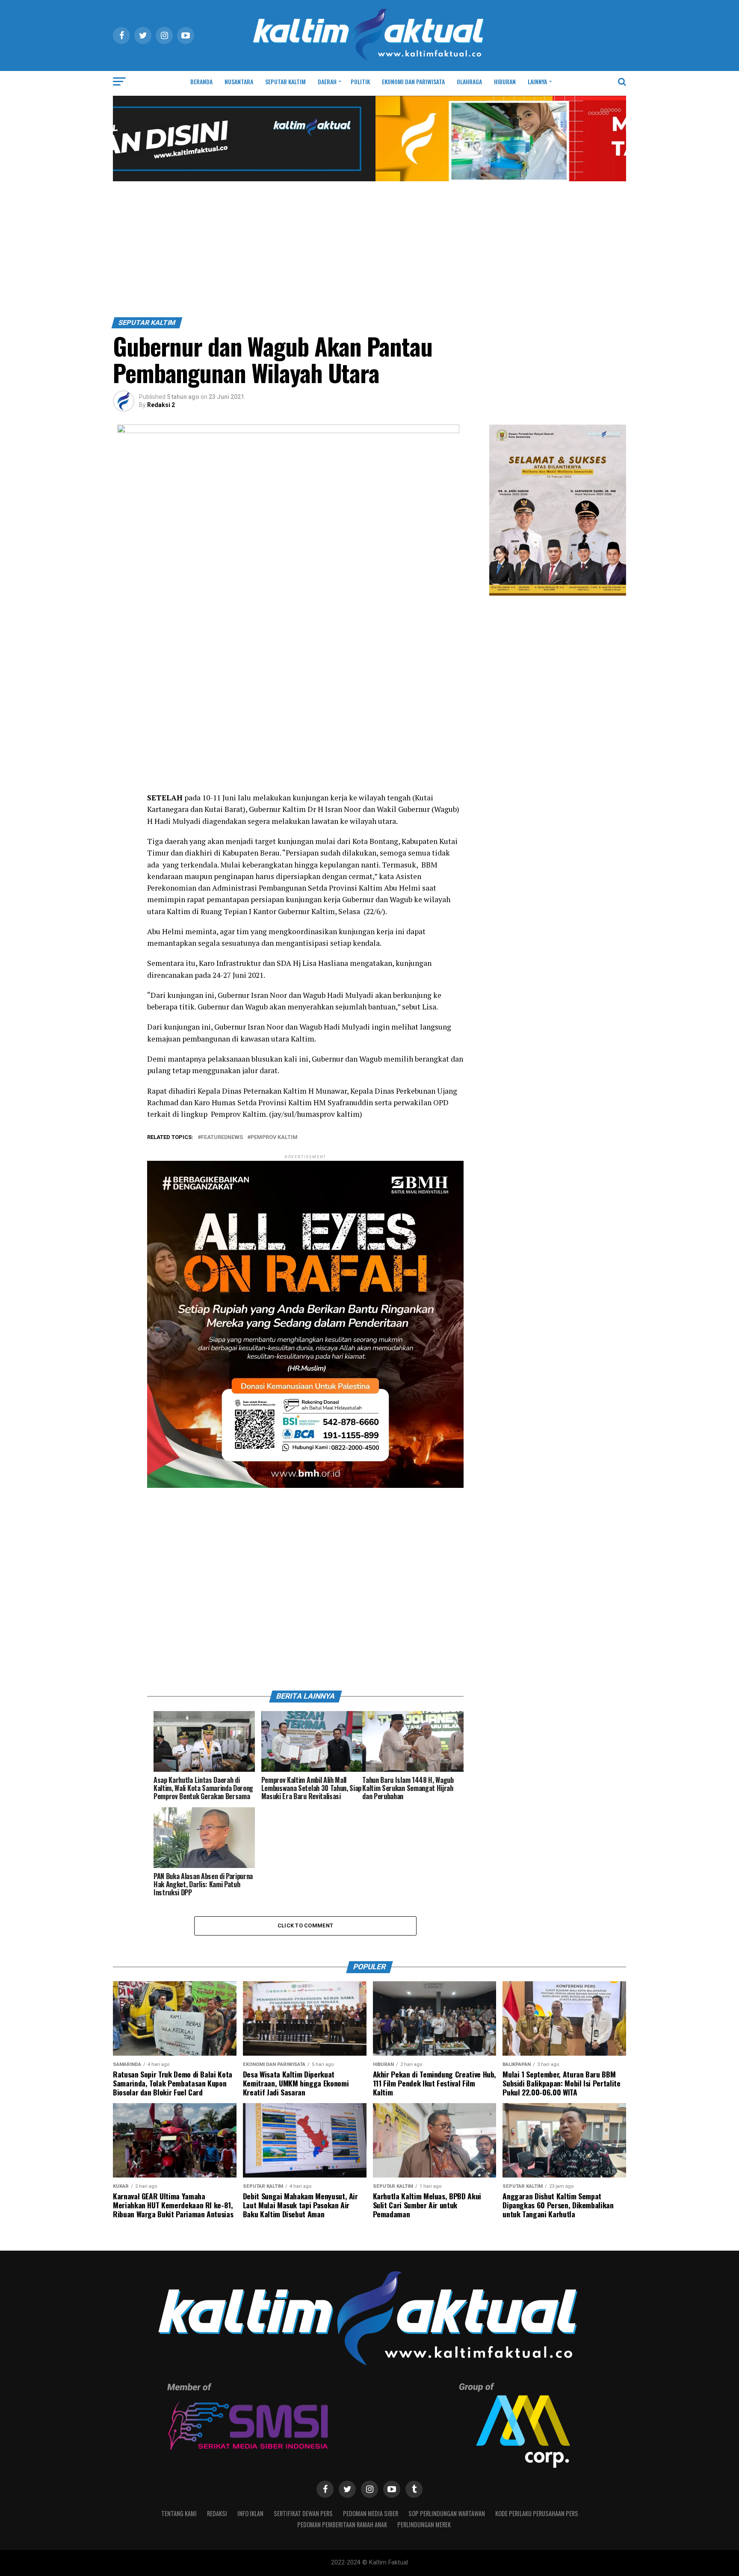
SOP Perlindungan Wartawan (447, 2513)
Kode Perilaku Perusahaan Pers (537, 2513)
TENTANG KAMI (179, 2513)
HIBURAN (505, 81)
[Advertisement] (369, 253)
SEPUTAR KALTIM (285, 81)
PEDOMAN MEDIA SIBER (371, 2513)
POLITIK (360, 81)
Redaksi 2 (161, 405)
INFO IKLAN (250, 2513)
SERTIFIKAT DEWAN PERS (303, 2513)
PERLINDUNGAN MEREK (424, 2524)
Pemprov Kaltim (274, 1138)
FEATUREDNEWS (222, 1138)
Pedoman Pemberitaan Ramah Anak (342, 2524)
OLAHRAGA (469, 81)
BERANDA (201, 81)
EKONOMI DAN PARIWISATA (413, 81)
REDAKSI (217, 2513)
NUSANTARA (239, 81)
